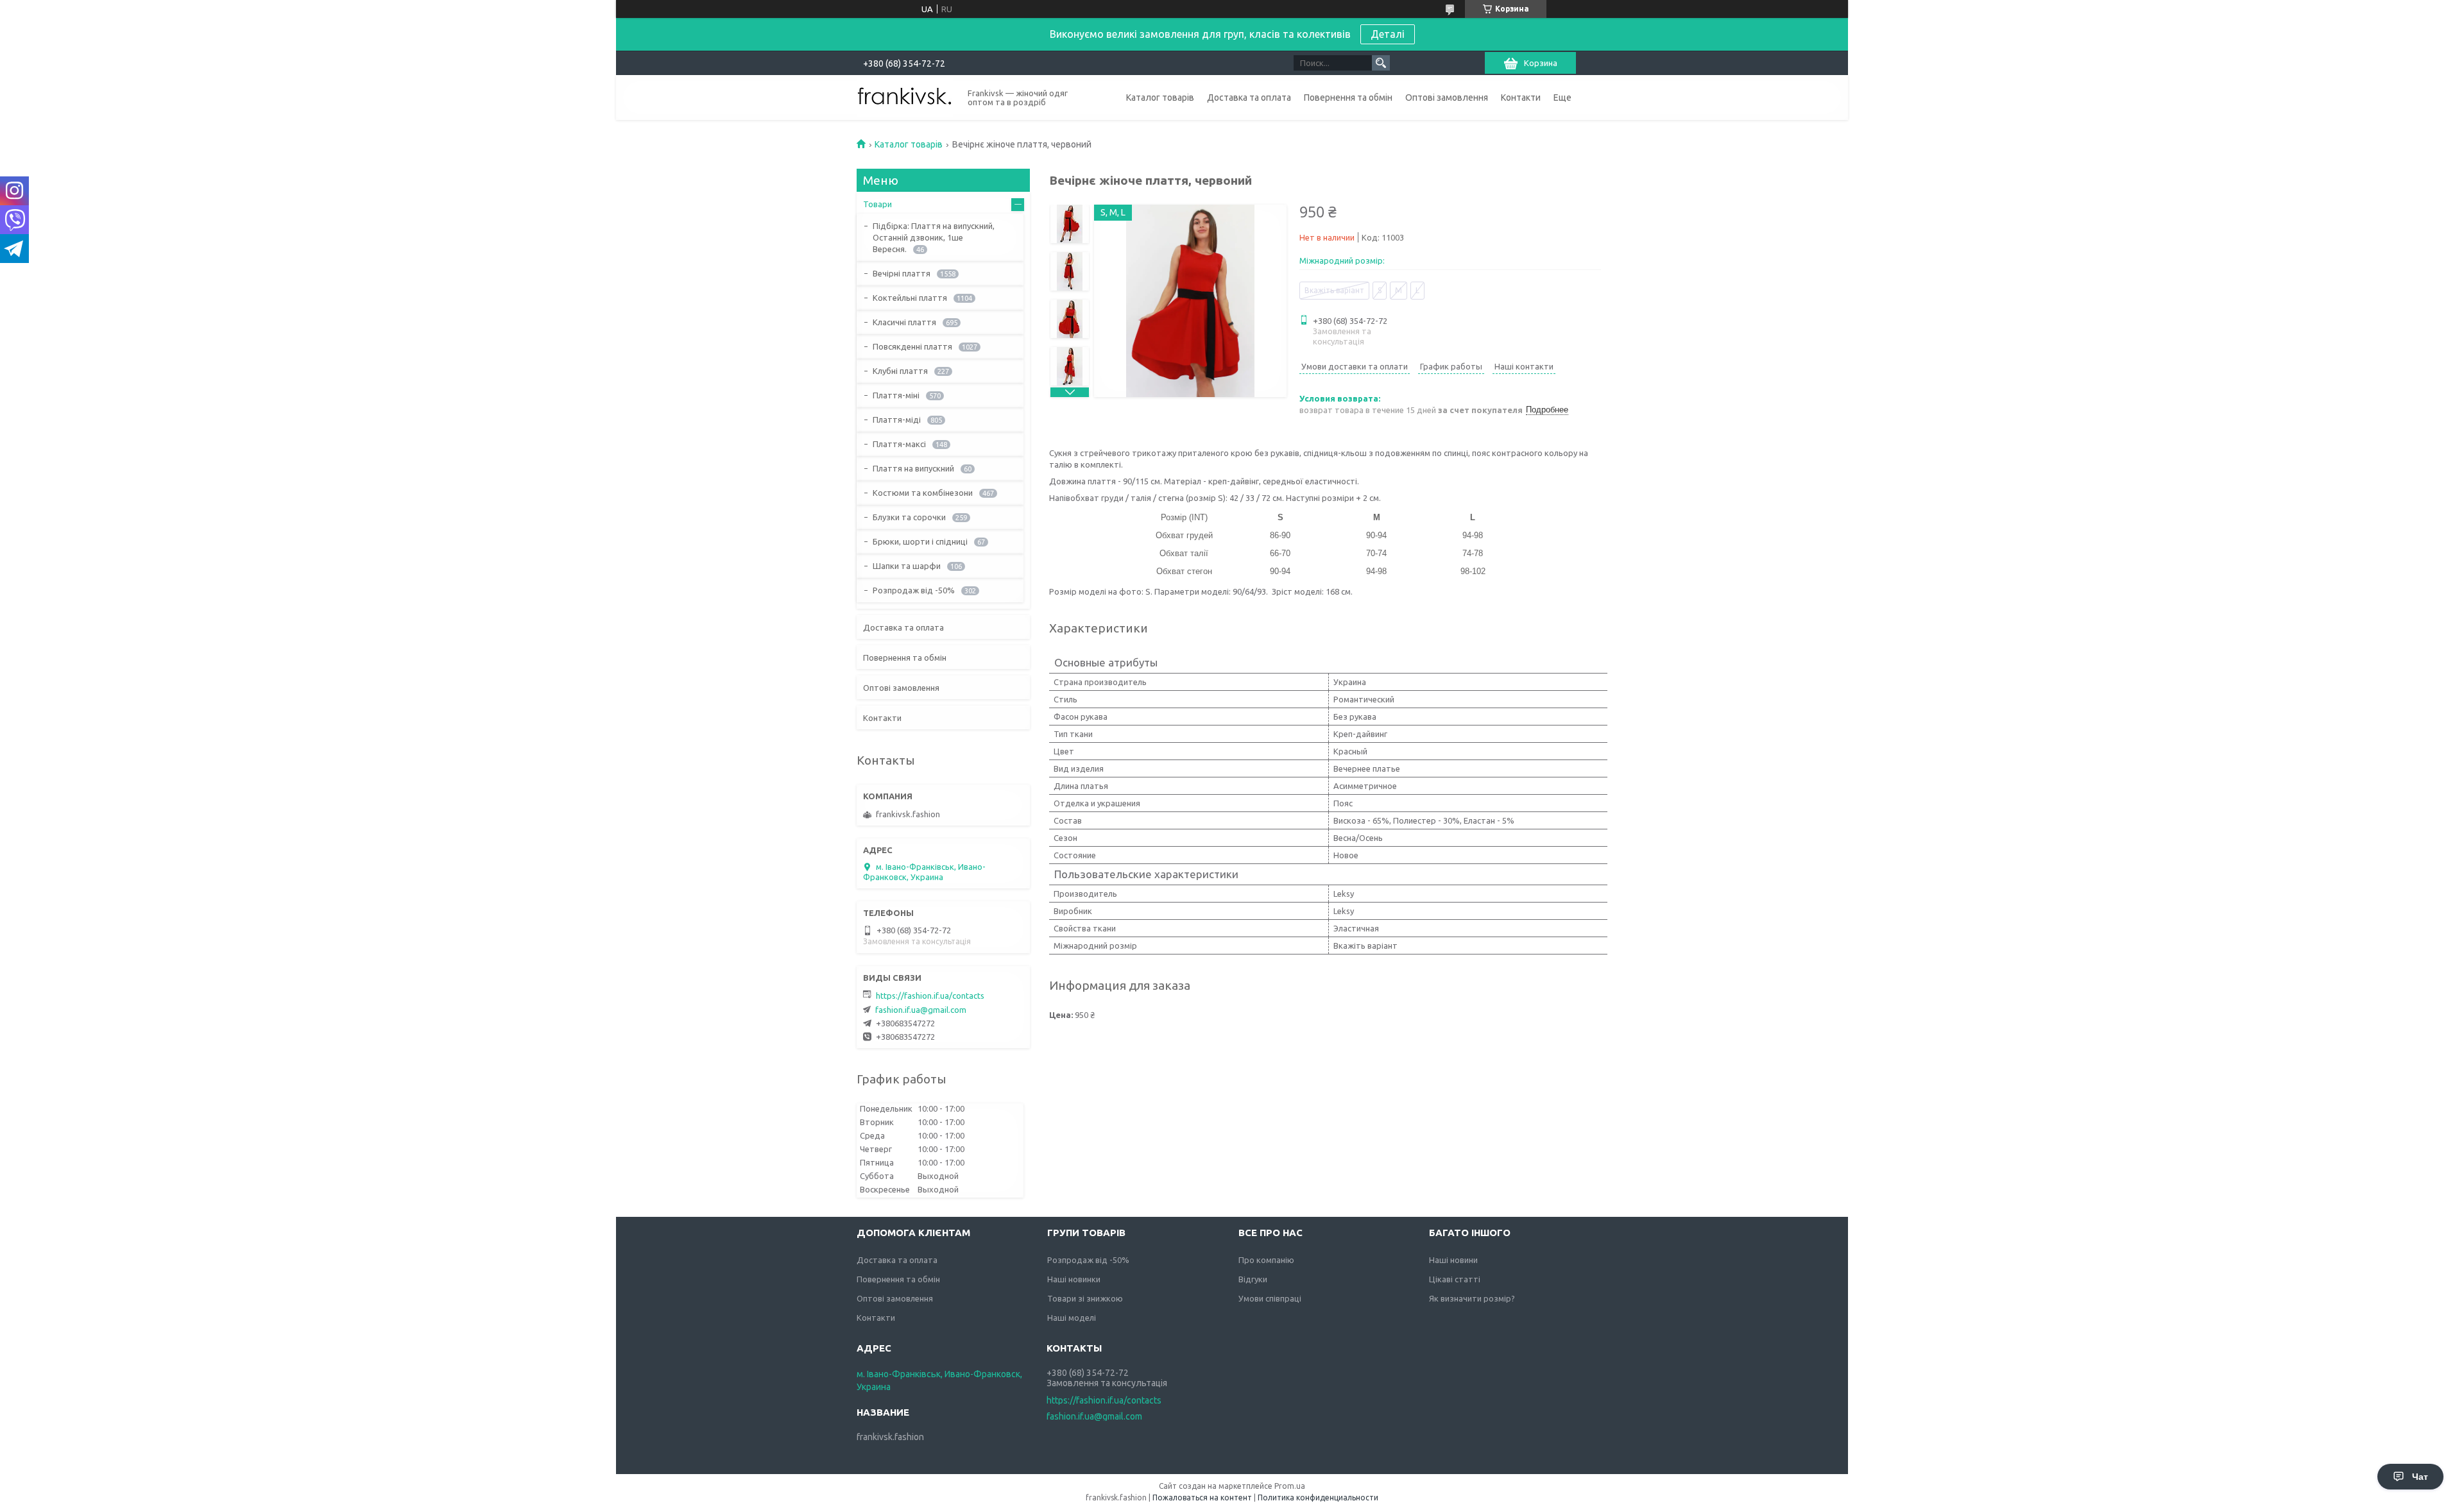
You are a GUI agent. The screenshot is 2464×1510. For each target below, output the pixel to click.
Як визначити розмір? (1472, 1298)
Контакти (1521, 98)
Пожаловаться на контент (1202, 1497)
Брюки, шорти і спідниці (920, 541)
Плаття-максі (899, 444)
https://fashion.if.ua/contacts (930, 996)
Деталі (1388, 34)
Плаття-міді (897, 420)
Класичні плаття (904, 322)
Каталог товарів (1160, 98)
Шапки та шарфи (907, 566)
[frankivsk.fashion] (905, 97)
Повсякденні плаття (912, 346)
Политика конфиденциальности (1318, 1497)
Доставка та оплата (1249, 98)
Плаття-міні (896, 395)
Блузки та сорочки (909, 517)
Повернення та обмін (1348, 98)
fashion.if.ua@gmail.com (921, 1010)
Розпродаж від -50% (914, 590)
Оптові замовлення (1447, 98)
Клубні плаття (900, 371)
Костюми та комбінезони (923, 493)
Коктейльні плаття (910, 298)
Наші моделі (1072, 1318)
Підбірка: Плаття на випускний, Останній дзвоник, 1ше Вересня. (934, 237)
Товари (877, 204)
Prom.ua (1290, 1486)
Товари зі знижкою (1085, 1298)
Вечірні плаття (902, 273)
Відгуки (1253, 1279)
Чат (2420, 1477)
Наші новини (1453, 1260)
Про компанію (1266, 1260)
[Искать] (1381, 63)
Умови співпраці (1270, 1298)
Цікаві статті (1455, 1279)
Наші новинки (1074, 1279)
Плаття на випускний (913, 468)
